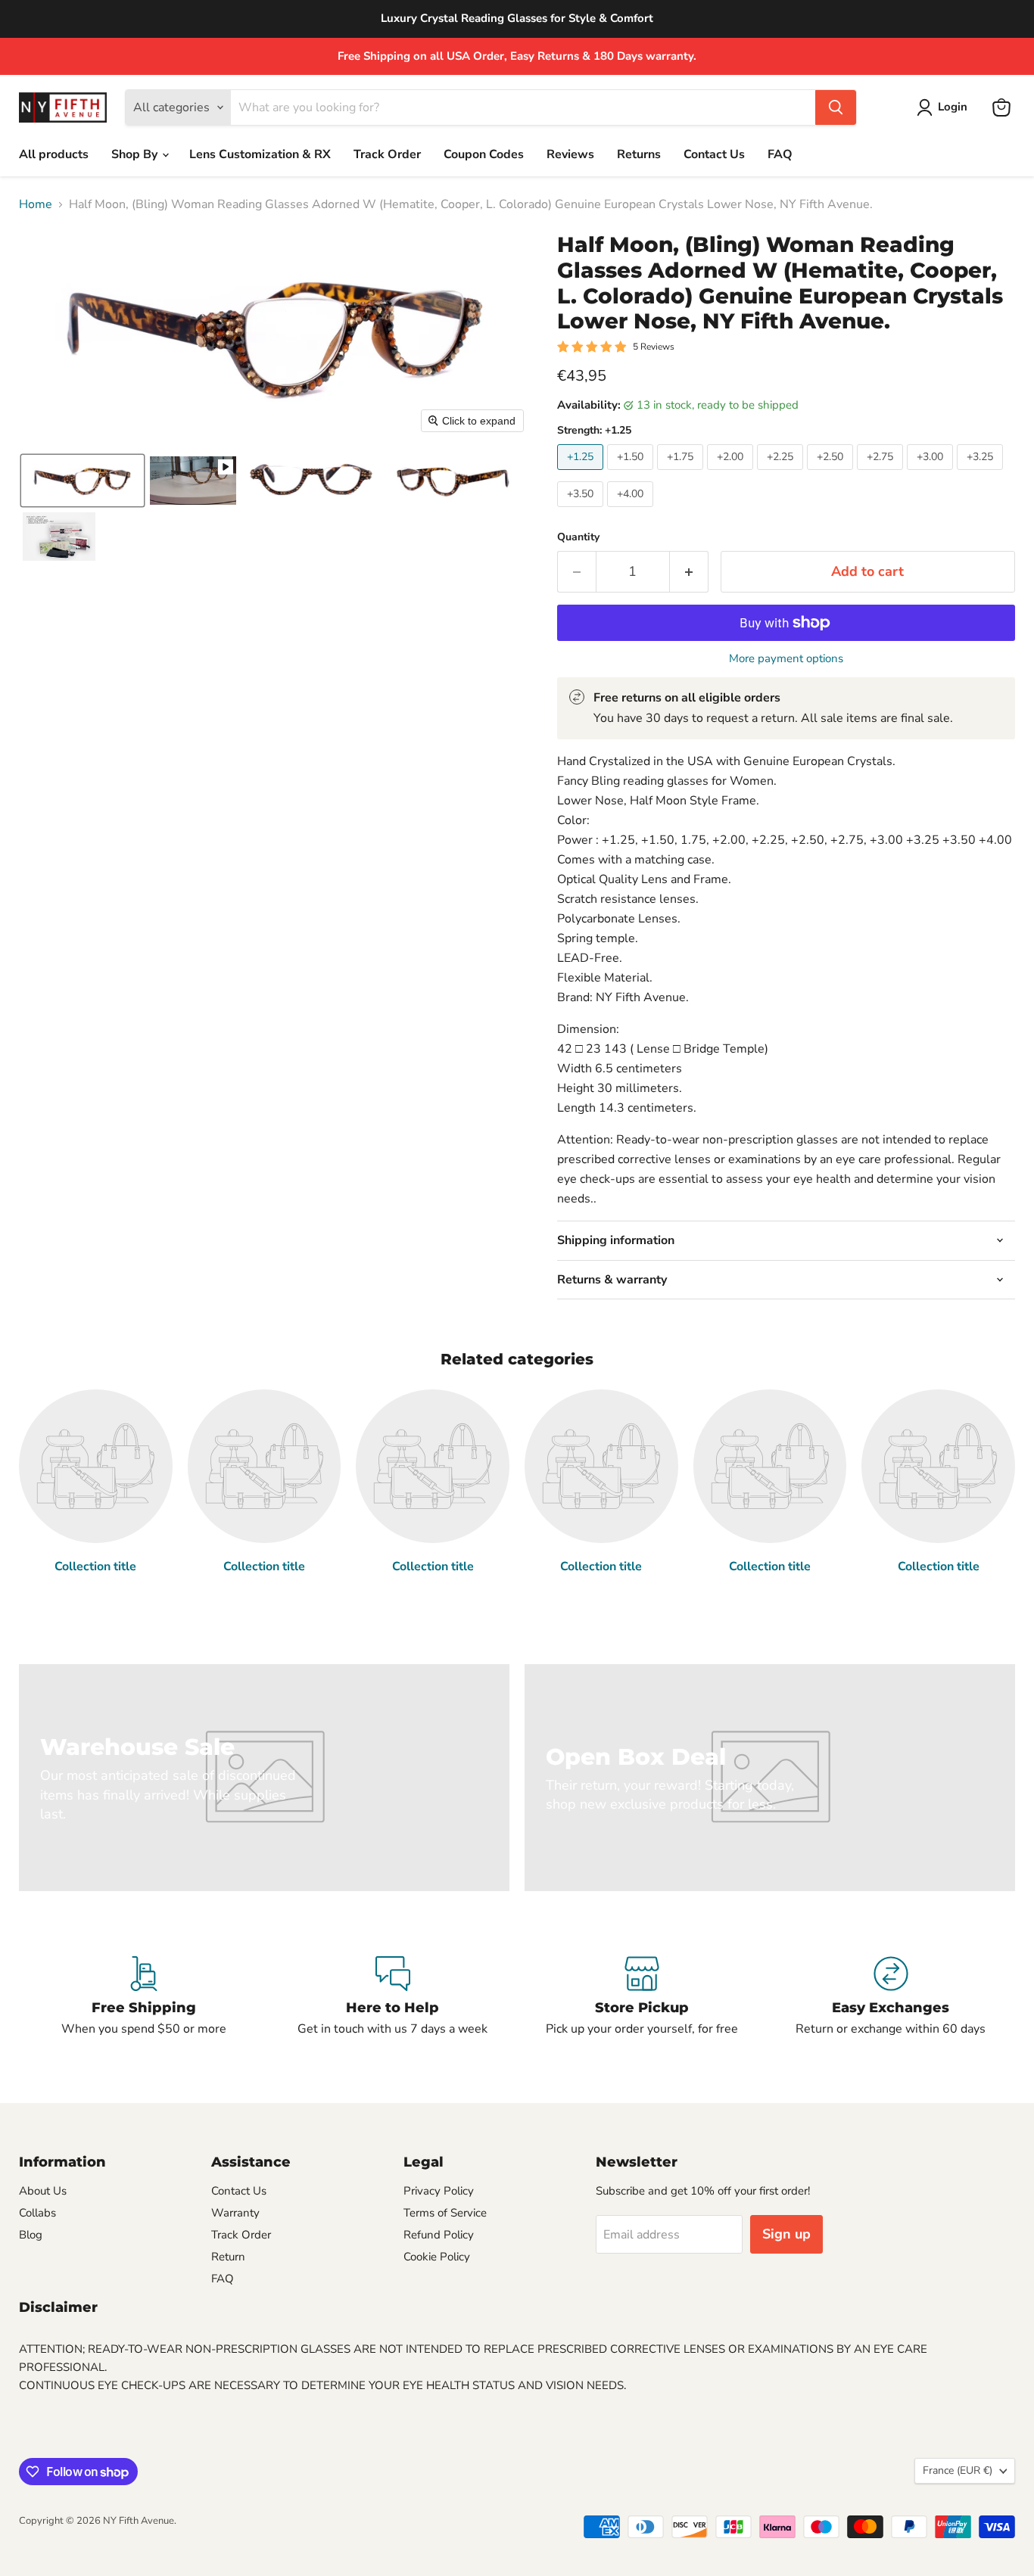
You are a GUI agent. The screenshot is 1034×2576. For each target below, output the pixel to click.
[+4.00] (632, 511)
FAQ (780, 154)
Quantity (578, 537)
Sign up (786, 2234)
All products (54, 154)
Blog (31, 2235)
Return (228, 2257)
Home (36, 204)
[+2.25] (782, 474)
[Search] (836, 107)
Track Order (387, 154)
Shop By (136, 154)
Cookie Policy (437, 2257)
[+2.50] (832, 474)
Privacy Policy (439, 2191)
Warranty (235, 2213)
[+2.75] (882, 474)
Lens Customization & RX (260, 154)
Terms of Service (445, 2213)
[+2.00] (732, 474)
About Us (43, 2191)
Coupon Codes (484, 154)
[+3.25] (982, 474)
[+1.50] (632, 474)
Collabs (37, 2213)
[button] (945, 107)
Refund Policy (439, 2235)
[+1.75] (682, 474)
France (958, 2470)
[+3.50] (582, 511)
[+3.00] (932, 474)
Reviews (570, 154)
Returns (639, 154)
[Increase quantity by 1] (689, 572)
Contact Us (714, 154)
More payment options (786, 659)
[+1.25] (582, 474)
